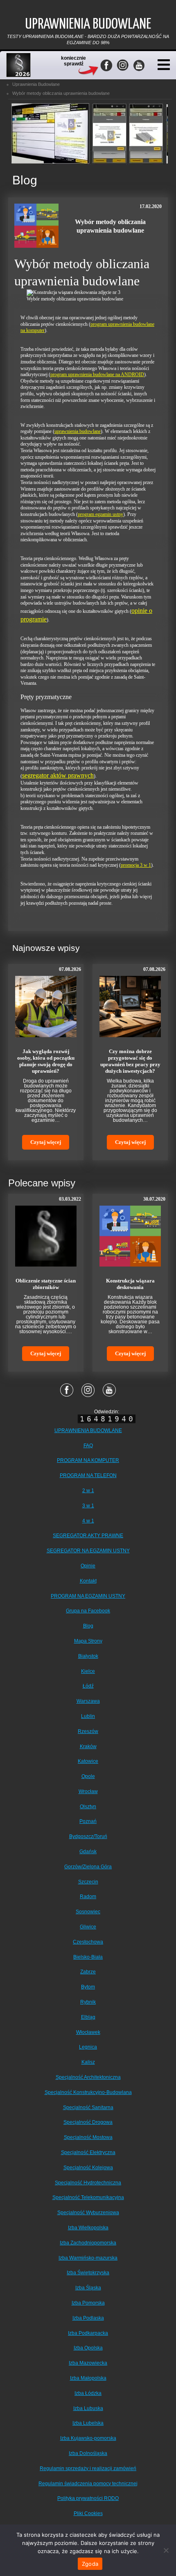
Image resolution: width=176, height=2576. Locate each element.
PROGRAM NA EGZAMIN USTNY (88, 1596)
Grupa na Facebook (88, 1611)
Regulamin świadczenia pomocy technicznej (88, 2484)
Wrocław (88, 1791)
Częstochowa (88, 1942)
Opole (88, 1776)
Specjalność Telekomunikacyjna (88, 2197)
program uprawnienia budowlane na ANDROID (97, 374)
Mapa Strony (88, 1641)
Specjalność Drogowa (88, 2122)
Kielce (88, 1671)
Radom (88, 1897)
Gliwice (88, 1927)
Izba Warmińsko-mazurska (88, 2258)
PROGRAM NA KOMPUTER (88, 1460)
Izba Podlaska (88, 2318)
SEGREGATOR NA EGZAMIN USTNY (88, 1551)
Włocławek (88, 2032)
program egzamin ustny (100, 514)
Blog (88, 1626)
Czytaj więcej (46, 1142)
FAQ (88, 1446)
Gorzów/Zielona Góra (88, 1867)
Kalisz (88, 2062)
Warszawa (88, 1701)
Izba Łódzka (88, 2393)
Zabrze (88, 1972)
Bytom (88, 1987)
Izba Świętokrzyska (88, 2273)
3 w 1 (88, 1506)
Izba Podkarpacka (88, 2333)
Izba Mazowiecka (88, 2363)
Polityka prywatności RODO (88, 2498)
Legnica (88, 2047)
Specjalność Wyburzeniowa (88, 2213)
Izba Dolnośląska (88, 2453)
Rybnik (88, 2002)
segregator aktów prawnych (58, 775)
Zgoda (90, 2564)
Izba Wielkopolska (88, 2228)
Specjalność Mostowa (88, 2137)
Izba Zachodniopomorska (88, 2243)
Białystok (88, 1656)
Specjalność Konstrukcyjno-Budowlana (88, 2092)
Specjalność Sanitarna (88, 2107)
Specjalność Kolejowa (88, 2168)
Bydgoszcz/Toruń (88, 1836)
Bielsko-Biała (88, 1957)
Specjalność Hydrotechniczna (88, 2183)
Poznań (88, 1821)
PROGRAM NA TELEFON (88, 1475)
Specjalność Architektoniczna (88, 2077)
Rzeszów (88, 1731)
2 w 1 (88, 1491)
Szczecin (88, 1882)
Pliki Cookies (88, 2513)
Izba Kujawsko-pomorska (88, 2438)
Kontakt (88, 1581)
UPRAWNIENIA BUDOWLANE (88, 1430)
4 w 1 (88, 1521)
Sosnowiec (88, 1912)
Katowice (88, 1761)
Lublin (88, 1716)
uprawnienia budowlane (78, 431)
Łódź (88, 1686)
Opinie (88, 1566)
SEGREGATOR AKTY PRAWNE (88, 1536)
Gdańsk (88, 1852)
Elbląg (88, 2017)
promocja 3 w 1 (136, 865)
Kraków (88, 1746)
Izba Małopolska (88, 2378)
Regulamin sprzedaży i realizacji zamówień (88, 2468)
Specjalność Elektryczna (88, 2152)
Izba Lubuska (88, 2408)
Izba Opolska (88, 2348)
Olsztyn (88, 1807)
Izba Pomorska (88, 2303)
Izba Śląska (88, 2288)
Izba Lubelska (88, 2423)
